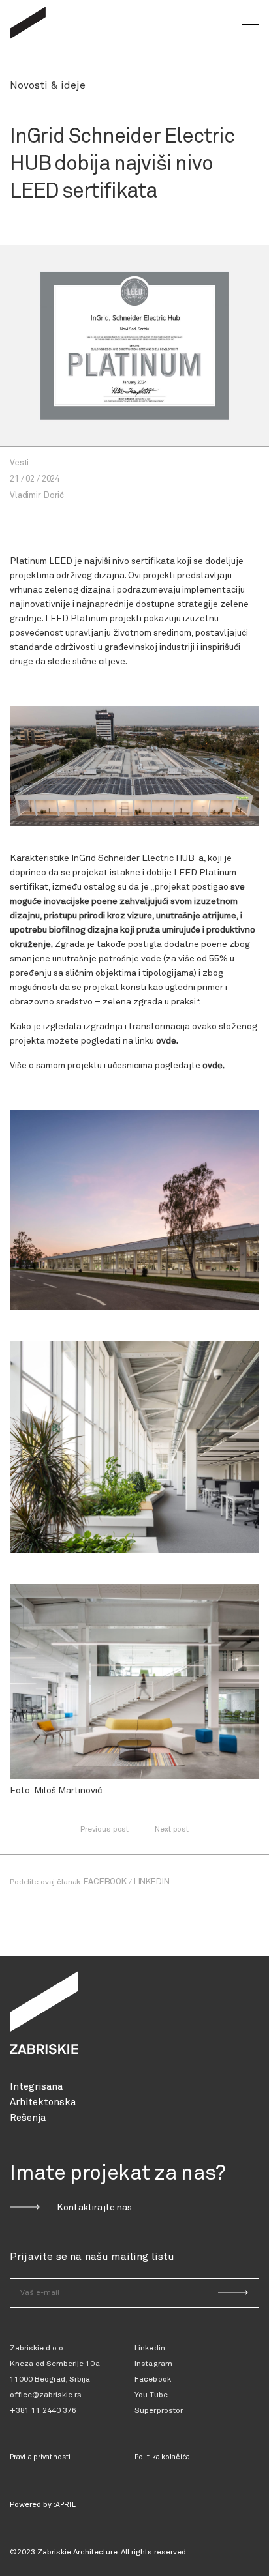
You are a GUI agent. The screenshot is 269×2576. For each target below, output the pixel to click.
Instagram (153, 2364)
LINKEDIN (152, 1882)
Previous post (104, 1830)
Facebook (153, 2380)
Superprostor (159, 2411)
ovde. (167, 1041)
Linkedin (150, 2349)
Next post (172, 1830)
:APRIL (65, 2505)
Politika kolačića (162, 2457)
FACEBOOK (105, 1882)
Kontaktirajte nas (95, 2208)
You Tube (151, 2395)
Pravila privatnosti (40, 2457)
